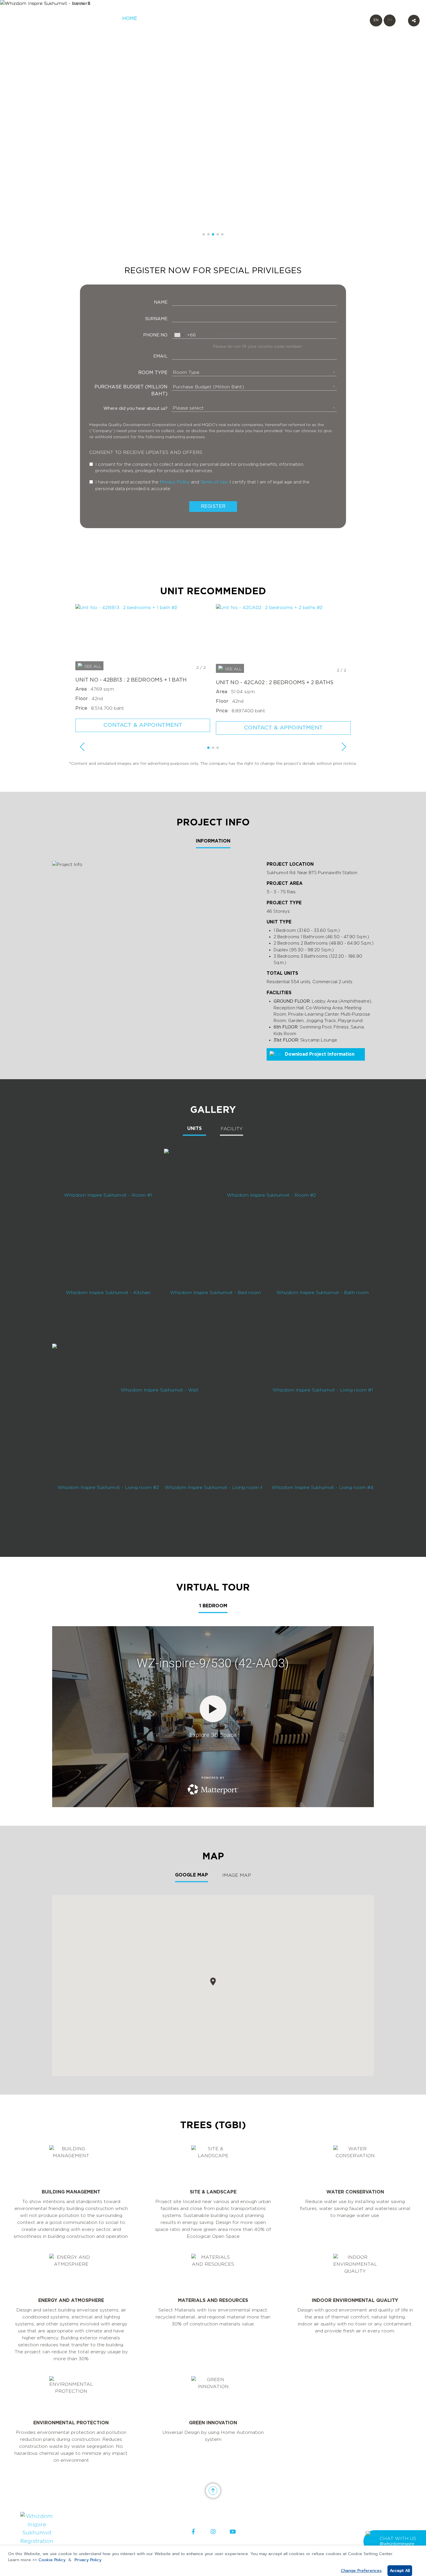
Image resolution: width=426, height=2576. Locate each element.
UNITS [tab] (194, 1129)
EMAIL (160, 356)
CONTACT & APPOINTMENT (143, 725)
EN (376, 20)
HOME (130, 19)
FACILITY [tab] (232, 1129)
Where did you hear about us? (135, 408)
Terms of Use (214, 482)
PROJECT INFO (212, 22)
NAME (161, 302)
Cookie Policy (52, 2560)
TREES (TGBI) (322, 22)
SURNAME (156, 319)
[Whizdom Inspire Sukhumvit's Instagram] (213, 2532)
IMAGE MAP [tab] (237, 1875)
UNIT (186, 19)
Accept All (400, 2571)
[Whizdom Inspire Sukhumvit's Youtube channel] (233, 2532)
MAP (300, 19)
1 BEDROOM (213, 1606)
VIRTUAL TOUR (274, 22)
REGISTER (158, 19)
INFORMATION (213, 841)
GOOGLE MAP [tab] (192, 1875)
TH (389, 20)
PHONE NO (155, 335)
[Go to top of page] (213, 2491)
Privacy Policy (88, 2560)
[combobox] (179, 335)
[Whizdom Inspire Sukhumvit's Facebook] (193, 2532)
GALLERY (243, 19)
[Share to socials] (414, 21)
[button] (204, 234)
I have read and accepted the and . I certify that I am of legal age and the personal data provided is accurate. (202, 485)
